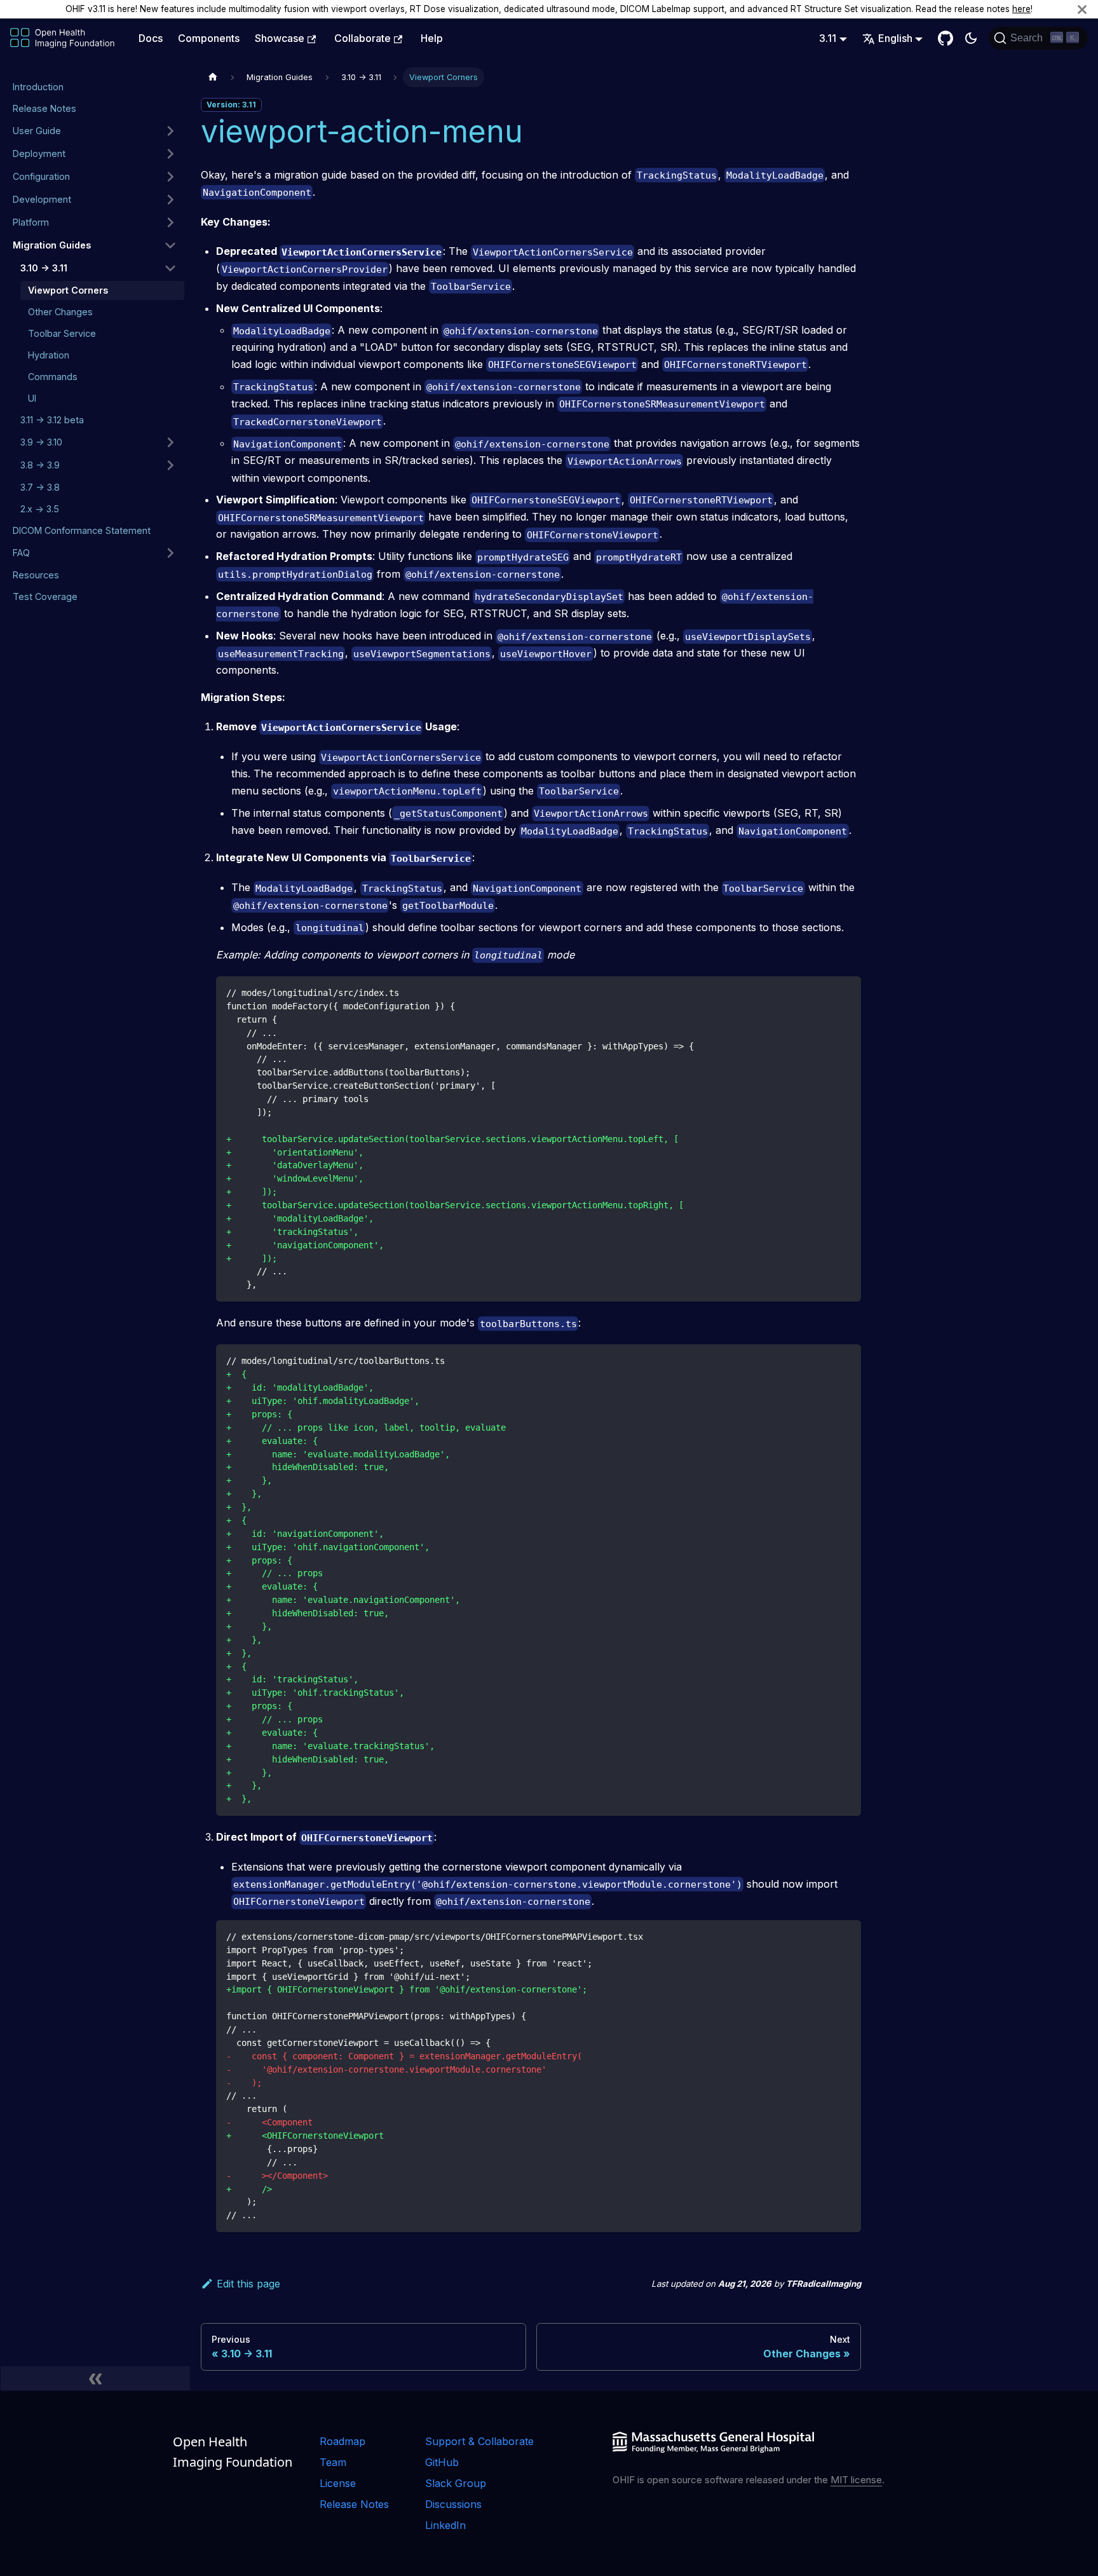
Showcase (280, 38)
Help (432, 38)
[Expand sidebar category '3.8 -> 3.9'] (170, 465)
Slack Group (456, 2483)
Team (333, 2462)
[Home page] (213, 77)
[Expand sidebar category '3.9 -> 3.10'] (170, 442)
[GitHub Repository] (945, 38)
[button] (95, 177)
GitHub (442, 2462)
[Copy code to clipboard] (845, 992)
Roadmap (342, 2441)
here (1021, 9)
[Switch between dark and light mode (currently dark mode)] (971, 38)
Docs (151, 38)
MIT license (856, 2480)
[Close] (1082, 9)
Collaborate (363, 38)
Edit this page (248, 2284)
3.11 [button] (828, 38)
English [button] (895, 38)
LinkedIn (445, 2525)
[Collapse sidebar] (95, 2378)
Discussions (453, 2504)
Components (209, 38)
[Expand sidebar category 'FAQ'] (170, 553)
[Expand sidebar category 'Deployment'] (170, 154)
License (338, 2483)
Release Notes (354, 2504)
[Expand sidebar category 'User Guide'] (170, 131)
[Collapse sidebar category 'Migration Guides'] (170, 245)
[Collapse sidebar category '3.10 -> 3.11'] (170, 268)
